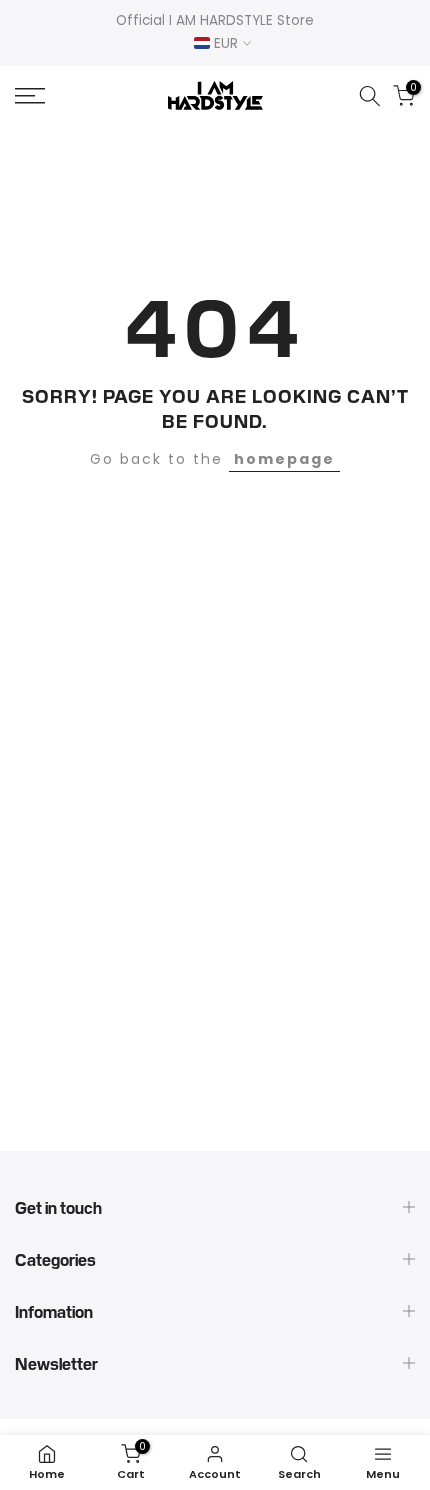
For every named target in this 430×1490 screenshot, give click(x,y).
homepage (284, 459)
